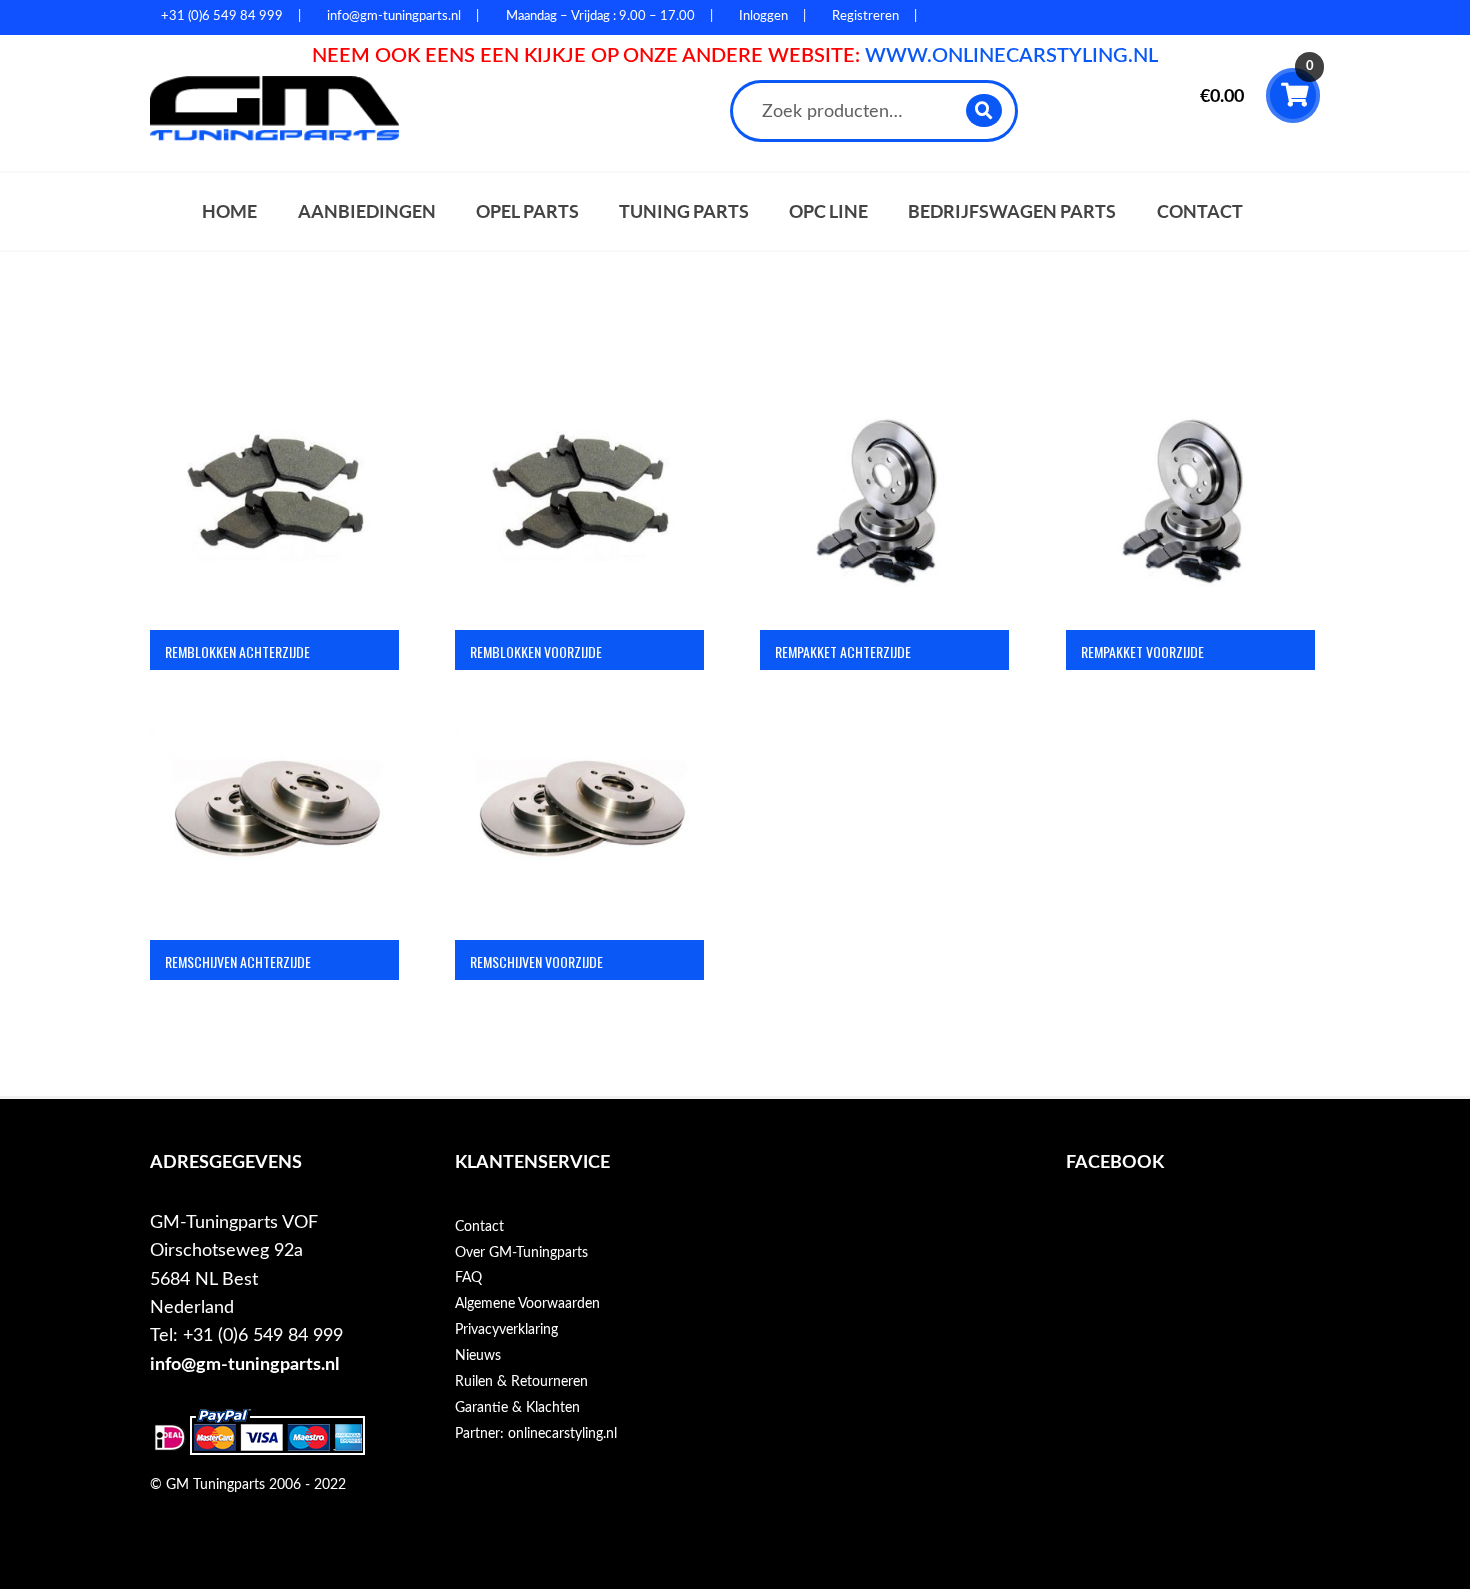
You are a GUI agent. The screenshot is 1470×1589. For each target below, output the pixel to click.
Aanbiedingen (367, 211)
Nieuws (478, 1356)
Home (229, 211)
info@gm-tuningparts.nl (244, 1364)
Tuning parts (684, 211)
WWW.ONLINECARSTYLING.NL (1011, 56)
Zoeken (984, 110)
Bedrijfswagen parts (1012, 211)
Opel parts (527, 211)
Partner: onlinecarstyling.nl (536, 1434)
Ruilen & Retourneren (521, 1382)
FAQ (468, 1278)
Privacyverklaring (506, 1330)
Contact (1200, 211)
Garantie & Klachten (517, 1408)
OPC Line (828, 211)
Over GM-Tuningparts (521, 1253)
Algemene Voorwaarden (527, 1304)
